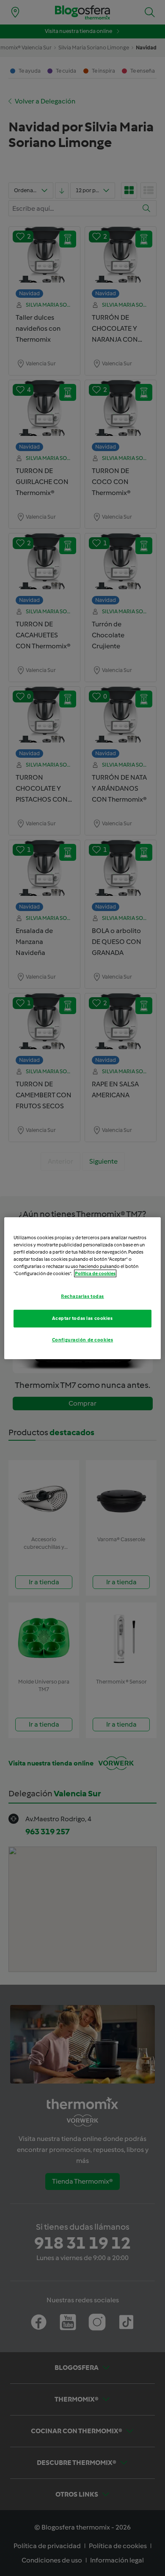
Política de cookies (95, 1273)
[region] (83, 1288)
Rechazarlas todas (82, 1296)
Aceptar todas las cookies (82, 1318)
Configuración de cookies (83, 1340)
